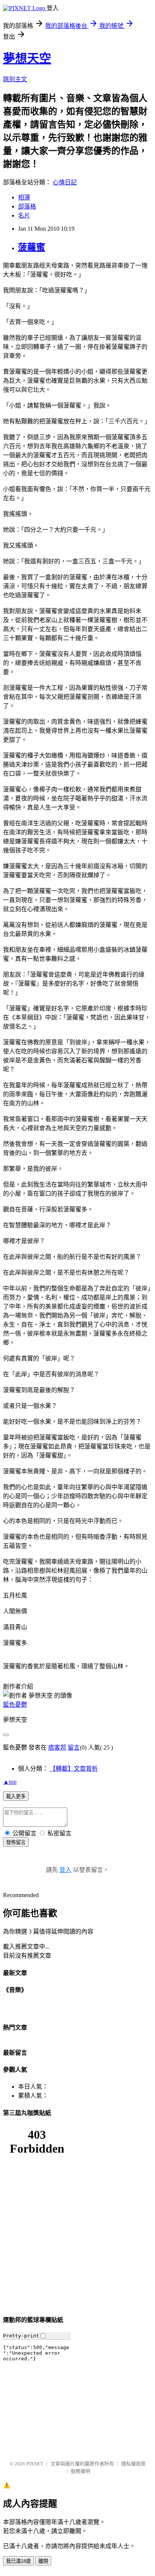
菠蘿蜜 (32, 247)
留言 (74, 1748)
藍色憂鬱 (15, 1705)
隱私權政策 (133, 2464)
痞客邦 (57, 1748)
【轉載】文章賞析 (74, 1769)
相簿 (24, 197)
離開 (43, 2561)
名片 (24, 215)
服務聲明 (81, 2471)
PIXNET (35, 2464)
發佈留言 (16, 1842)
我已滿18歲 (18, 2561)
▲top (10, 1782)
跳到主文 (15, 79)
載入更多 (16, 1796)
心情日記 (65, 182)
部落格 (27, 206)
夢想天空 (27, 58)
